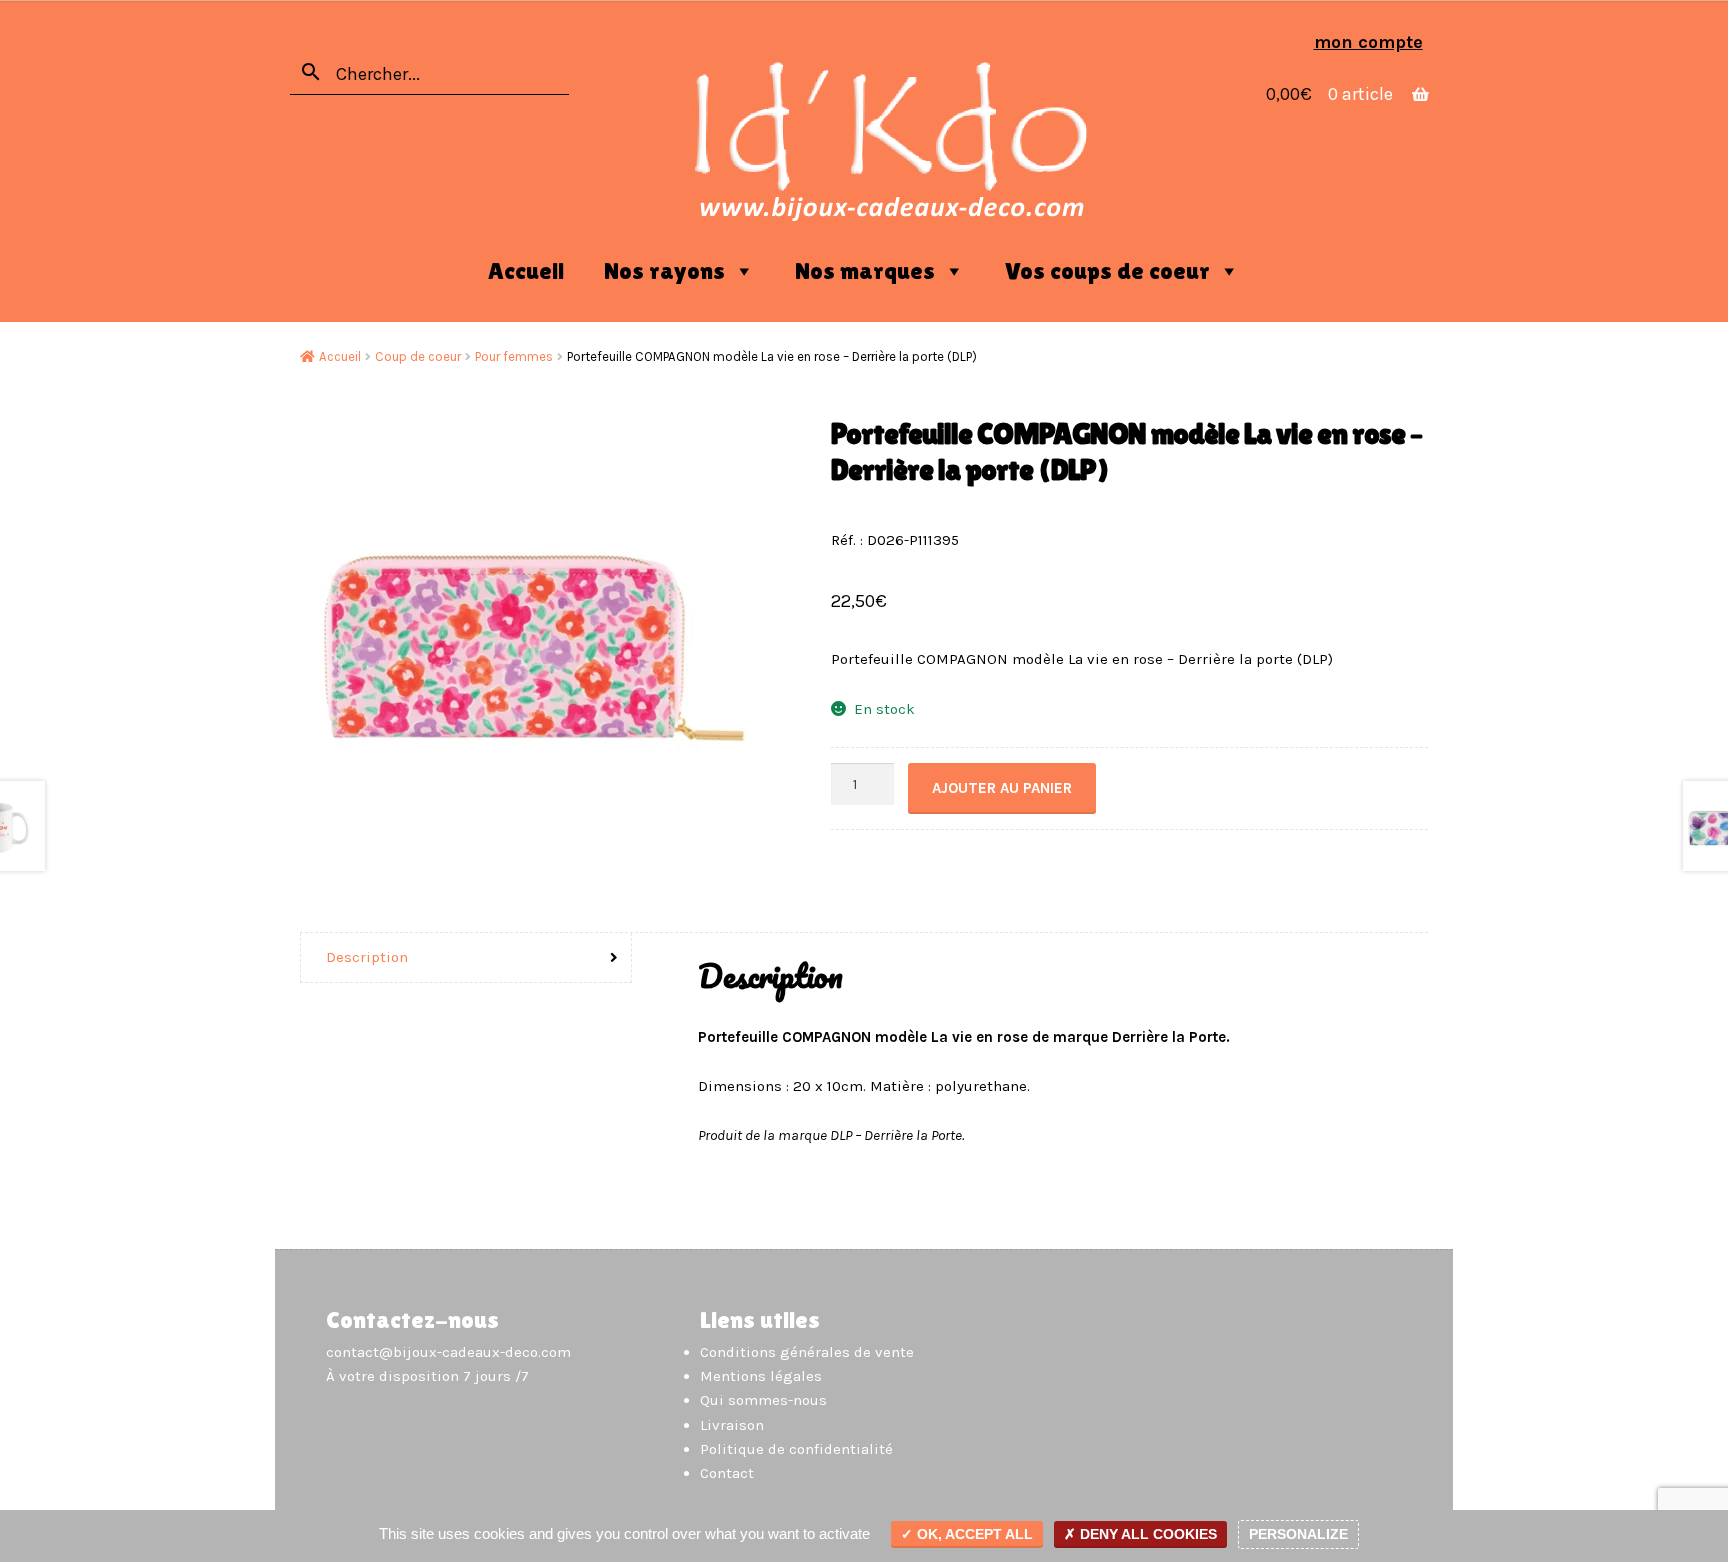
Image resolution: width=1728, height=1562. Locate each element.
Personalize (1298, 1534)
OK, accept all (973, 1534)
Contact (727, 1473)
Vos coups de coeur (1107, 270)
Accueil (526, 270)
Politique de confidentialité (796, 1449)
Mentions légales (761, 1376)
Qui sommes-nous (763, 1400)
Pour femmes (514, 356)
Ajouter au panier (1002, 788)
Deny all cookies (1146, 1534)
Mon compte (1368, 42)
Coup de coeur (418, 356)
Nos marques (865, 270)
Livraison (732, 1425)
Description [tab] (367, 957)
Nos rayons (664, 270)
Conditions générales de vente (807, 1352)
